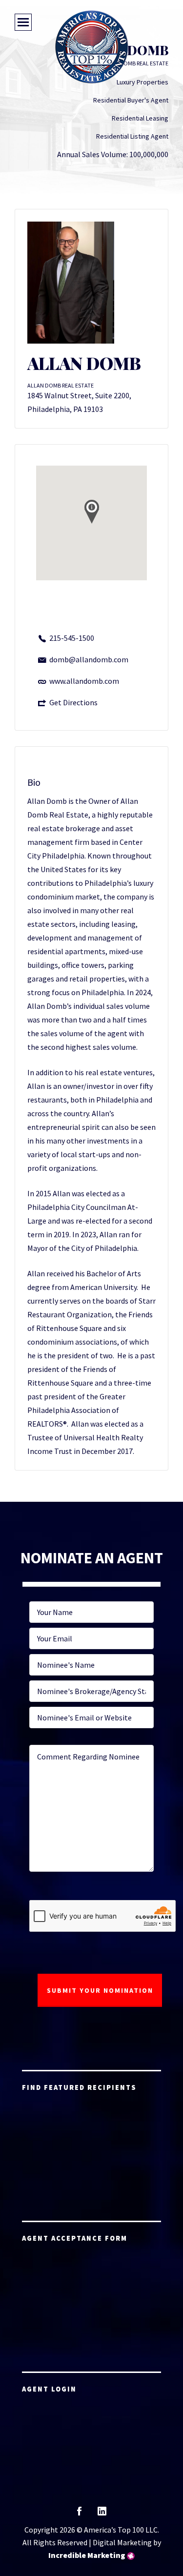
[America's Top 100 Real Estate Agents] (92, 47)
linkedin (102, 2514)
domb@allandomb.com (89, 659)
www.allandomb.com (84, 681)
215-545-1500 (72, 638)
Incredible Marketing (87, 2555)
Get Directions (73, 702)
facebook (79, 2514)
